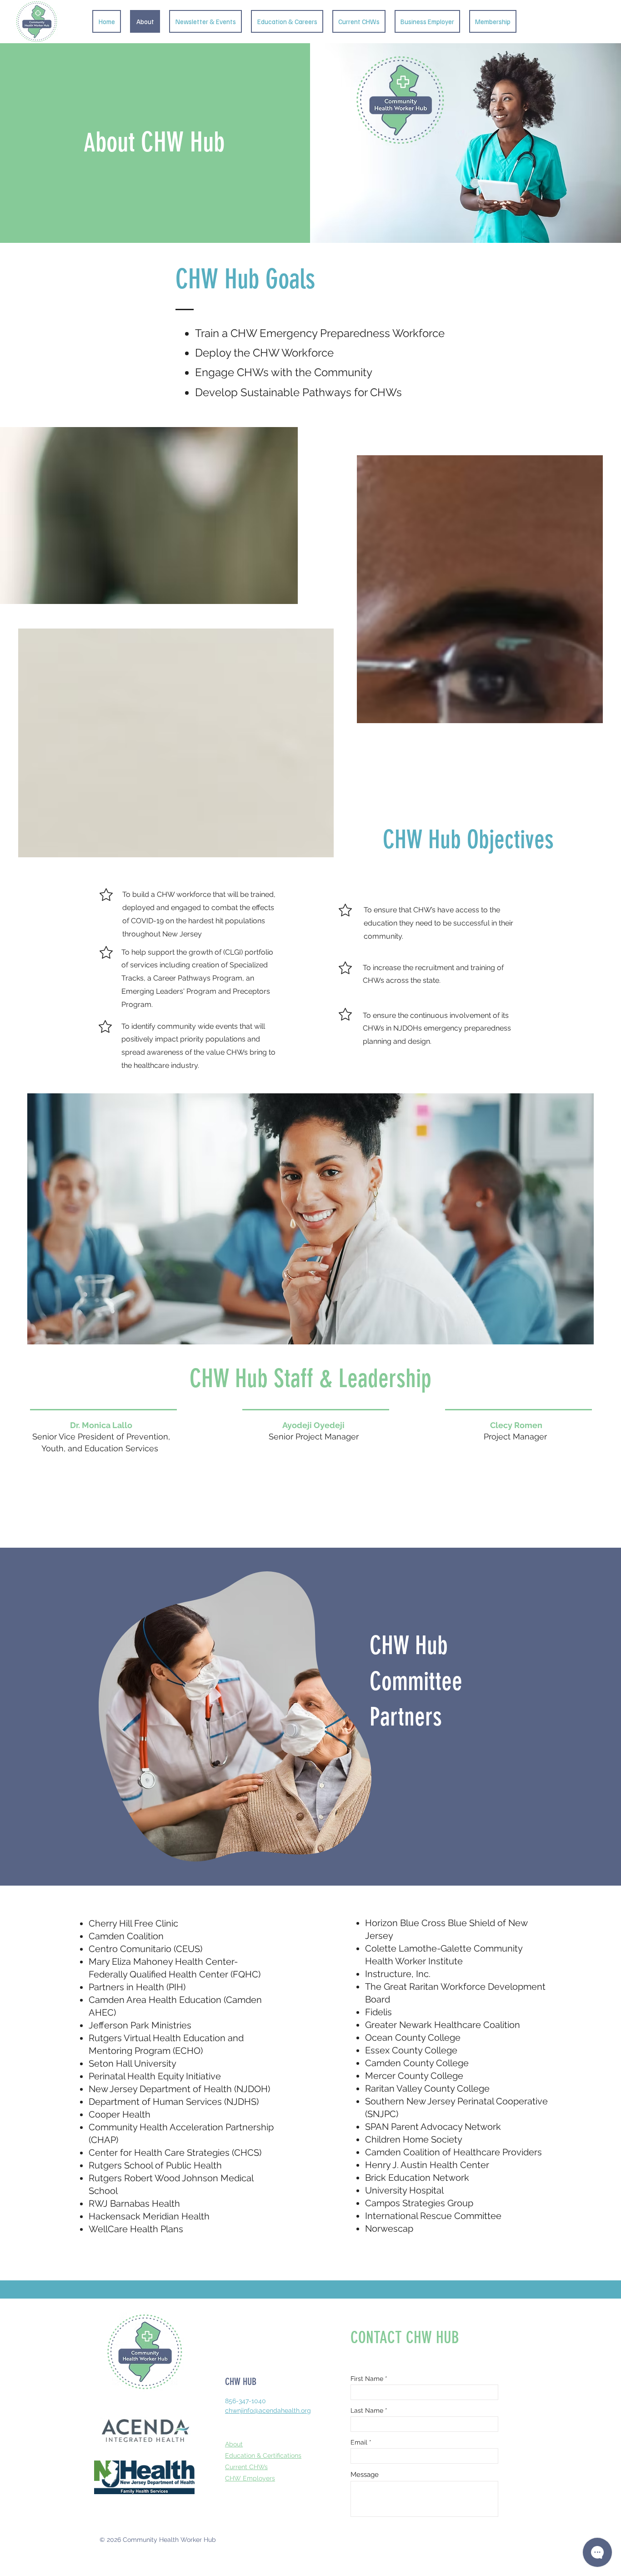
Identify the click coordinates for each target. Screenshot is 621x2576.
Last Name (367, 2410)
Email (359, 2442)
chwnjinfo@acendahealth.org (268, 2410)
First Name (367, 2379)
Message (365, 2475)
